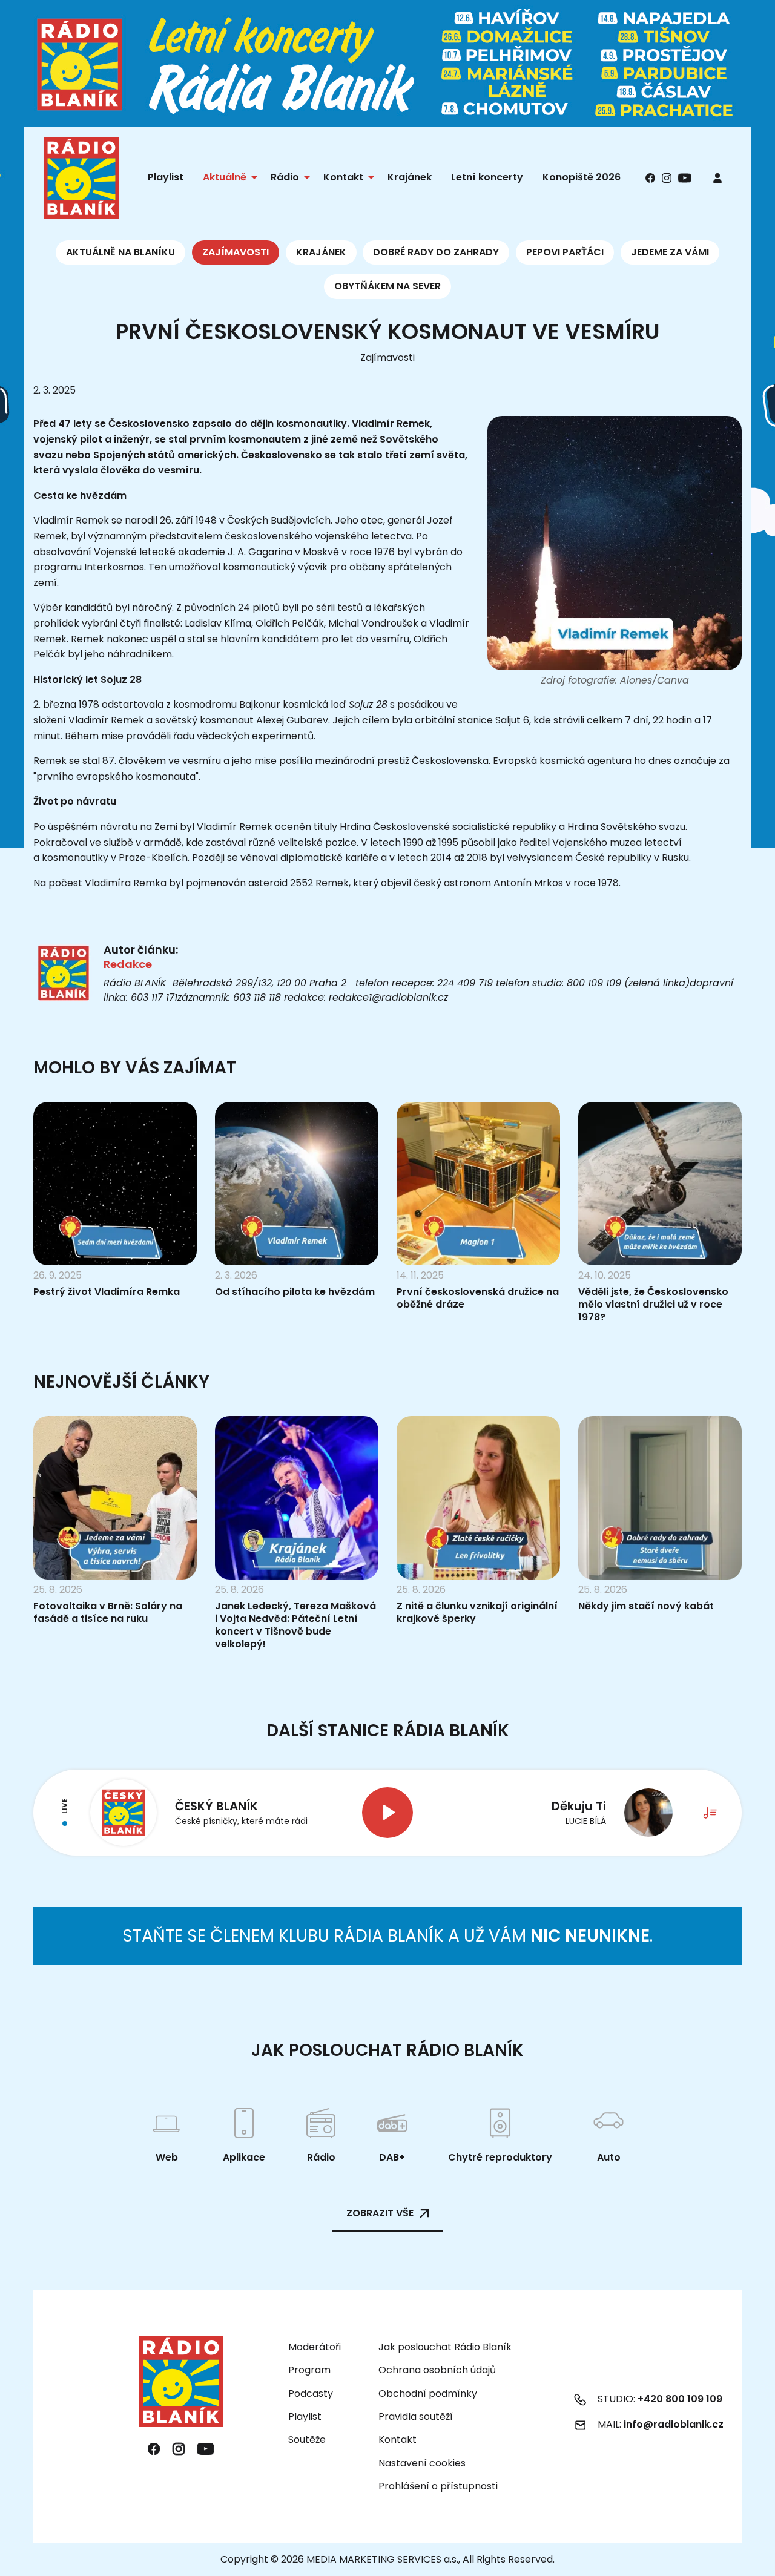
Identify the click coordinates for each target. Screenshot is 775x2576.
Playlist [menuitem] (166, 177)
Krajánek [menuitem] (410, 177)
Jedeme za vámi (670, 252)
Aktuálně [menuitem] (225, 177)
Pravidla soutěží (416, 2416)
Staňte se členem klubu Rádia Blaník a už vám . (387, 1936)
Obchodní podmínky (428, 2393)
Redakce (128, 964)
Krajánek (321, 252)
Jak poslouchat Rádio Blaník (445, 2347)
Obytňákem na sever (387, 286)
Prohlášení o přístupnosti (438, 2486)
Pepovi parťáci (565, 252)
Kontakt (397, 2439)
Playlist (305, 2416)
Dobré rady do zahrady (436, 252)
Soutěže (307, 2439)
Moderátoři (315, 2347)
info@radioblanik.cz (674, 2424)
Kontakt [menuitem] (343, 177)
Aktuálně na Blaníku (120, 252)
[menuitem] (717, 178)
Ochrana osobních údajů (437, 2370)
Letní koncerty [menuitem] (487, 177)
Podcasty (311, 2393)
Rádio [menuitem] (285, 177)
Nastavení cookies (422, 2463)
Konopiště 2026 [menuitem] (582, 177)
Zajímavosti (236, 252)
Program (309, 2370)
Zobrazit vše (380, 2213)
